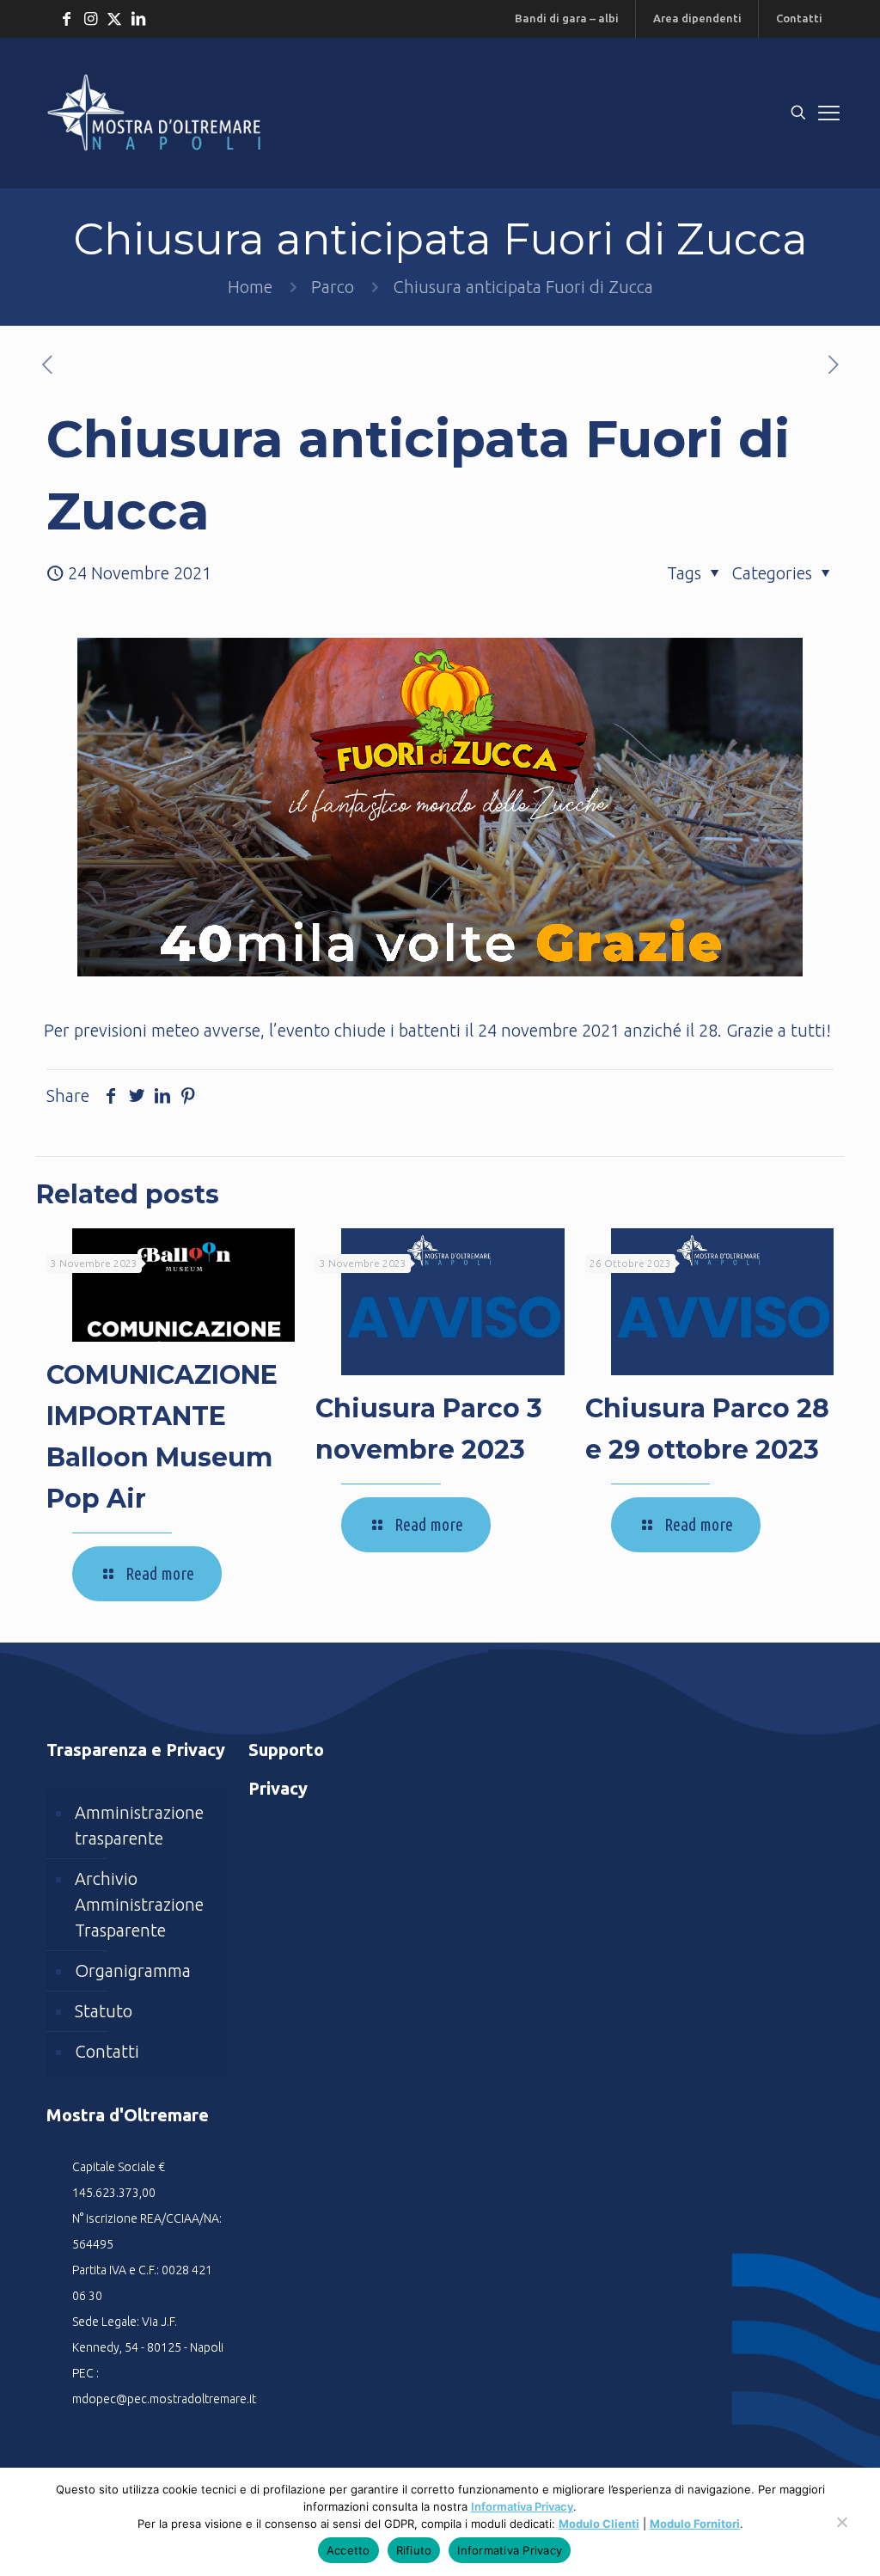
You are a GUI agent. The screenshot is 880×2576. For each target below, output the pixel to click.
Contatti (107, 2051)
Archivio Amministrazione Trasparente (139, 1904)
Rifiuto (414, 2550)
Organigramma (133, 1970)
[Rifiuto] (841, 2530)
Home (250, 287)
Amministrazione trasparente (139, 1825)
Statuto (104, 2011)
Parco (333, 287)
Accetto (348, 2550)
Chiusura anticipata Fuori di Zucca (523, 287)
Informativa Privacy (522, 2506)
